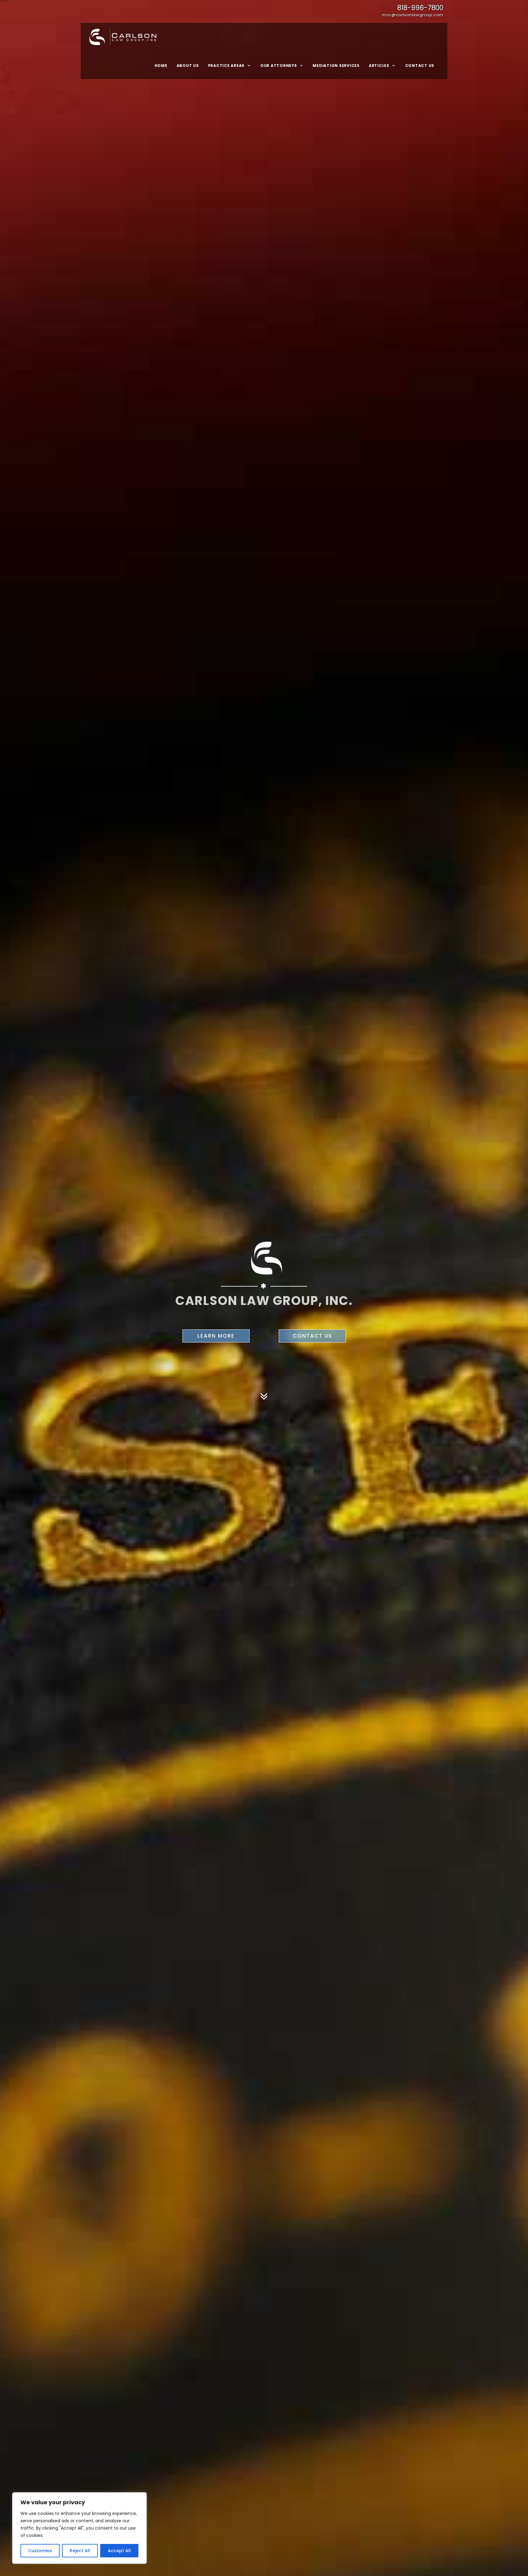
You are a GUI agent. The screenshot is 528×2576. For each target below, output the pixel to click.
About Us (188, 66)
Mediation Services (336, 66)
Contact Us (420, 66)
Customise (40, 2551)
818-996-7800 (420, 8)
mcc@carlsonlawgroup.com (413, 15)
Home (161, 66)
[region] (79, 2528)
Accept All (119, 2551)
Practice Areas (226, 66)
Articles (379, 66)
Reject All (80, 2551)
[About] (264, 1391)
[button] (505, 2547)
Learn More (216, 1336)
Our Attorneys (279, 66)
